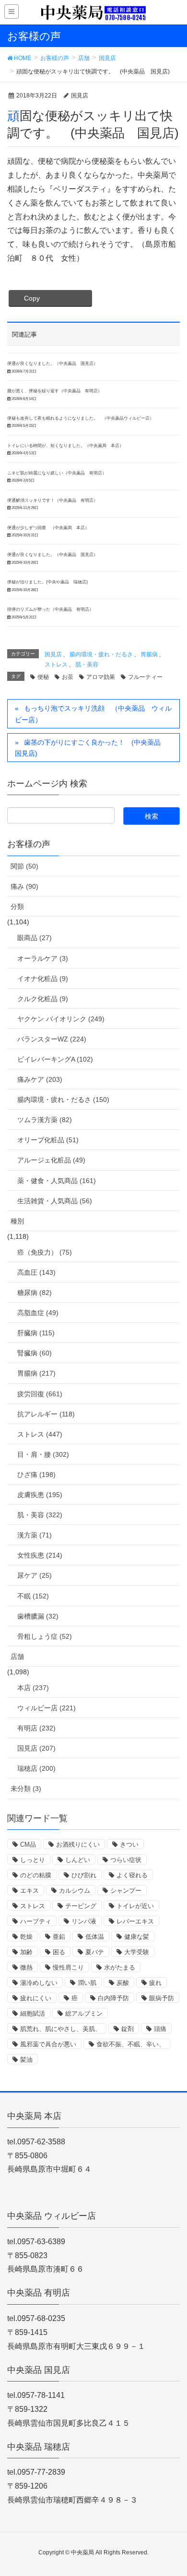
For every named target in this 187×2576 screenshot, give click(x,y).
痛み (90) (24, 886)
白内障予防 (113, 1998)
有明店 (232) (36, 1728)
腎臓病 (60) (35, 1353)
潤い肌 (87, 1983)
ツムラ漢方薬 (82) (45, 1120)
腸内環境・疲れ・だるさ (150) (63, 1100)
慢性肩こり (68, 1967)
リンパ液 (84, 1921)
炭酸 (123, 1983)
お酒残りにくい (78, 1844)
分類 (17, 907)
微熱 (26, 1967)
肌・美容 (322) (40, 1515)
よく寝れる (132, 1875)
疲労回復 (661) (40, 1394)
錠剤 (128, 2029)
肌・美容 (87, 665)
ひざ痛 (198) (36, 1475)
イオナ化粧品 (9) (43, 979)
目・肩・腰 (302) (43, 1454)
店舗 (17, 1657)
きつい (129, 1844)
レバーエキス (135, 1921)
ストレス (56, 665)
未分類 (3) (26, 1789)
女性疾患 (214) (40, 1555)
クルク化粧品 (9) (43, 999)
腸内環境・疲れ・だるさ (101, 654)
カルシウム (75, 1891)
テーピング (81, 1906)
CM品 (28, 1844)
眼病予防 (162, 1998)
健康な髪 (137, 1937)
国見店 (53, 654)
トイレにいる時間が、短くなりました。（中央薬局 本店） (65, 446)
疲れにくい (36, 1998)
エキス (29, 1891)
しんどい (78, 1860)
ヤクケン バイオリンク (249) (61, 1019)
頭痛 (160, 2029)
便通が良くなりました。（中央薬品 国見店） (53, 363)
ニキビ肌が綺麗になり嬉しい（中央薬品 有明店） (57, 473)
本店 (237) (33, 1688)
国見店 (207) (36, 1748)
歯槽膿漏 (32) (38, 1616)
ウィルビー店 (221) (47, 1708)
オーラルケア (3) (43, 958)
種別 (17, 1221)
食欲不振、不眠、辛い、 (131, 2044)
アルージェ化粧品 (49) (51, 1160)
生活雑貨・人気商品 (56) (55, 1201)
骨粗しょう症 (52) (45, 1636)
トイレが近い (135, 1906)
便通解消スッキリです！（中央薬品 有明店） (53, 500)
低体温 (95, 1937)
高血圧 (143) (36, 1272)
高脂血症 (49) (38, 1313)
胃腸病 (149, 654)
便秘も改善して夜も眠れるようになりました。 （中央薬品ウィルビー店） (81, 418)
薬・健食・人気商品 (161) (57, 1181)
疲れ (155, 1983)
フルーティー (145, 677)
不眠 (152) (33, 1596)
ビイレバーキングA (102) (55, 1059)
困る (59, 1952)
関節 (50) (24, 866)
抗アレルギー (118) (46, 1414)
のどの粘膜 (36, 1875)
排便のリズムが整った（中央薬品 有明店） (50, 609)
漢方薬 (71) (35, 1535)
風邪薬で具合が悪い (48, 2044)
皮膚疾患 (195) (40, 1495)
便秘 (43, 677)
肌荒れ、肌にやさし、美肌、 (61, 2029)
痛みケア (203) (40, 1079)
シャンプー (126, 1891)
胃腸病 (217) (36, 1373)
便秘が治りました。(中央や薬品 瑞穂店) (47, 582)
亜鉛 (59, 1937)
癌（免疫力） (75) (45, 1252)
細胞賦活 (33, 2014)
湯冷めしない (39, 1983)
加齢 (26, 1952)
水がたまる (120, 1967)
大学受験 (137, 1952)
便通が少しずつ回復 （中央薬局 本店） (48, 528)
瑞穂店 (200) (36, 1768)
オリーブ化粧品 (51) (48, 1140)
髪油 (26, 2060)
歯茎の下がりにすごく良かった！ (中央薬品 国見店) (91, 748)
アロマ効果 (101, 677)
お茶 (68, 677)
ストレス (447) (40, 1434)
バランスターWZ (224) (52, 1039)
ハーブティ (36, 1921)
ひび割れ (84, 1875)
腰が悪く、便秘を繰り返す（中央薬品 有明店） (55, 391)
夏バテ (95, 1952)
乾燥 (26, 1937)
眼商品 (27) (35, 938)
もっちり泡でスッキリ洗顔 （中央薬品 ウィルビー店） (93, 714)
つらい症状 (126, 1860)
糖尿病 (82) (35, 1293)
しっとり (33, 1860)
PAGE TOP (172, 2490)
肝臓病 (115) (36, 1333)
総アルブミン (84, 2014)
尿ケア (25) (35, 1575)
